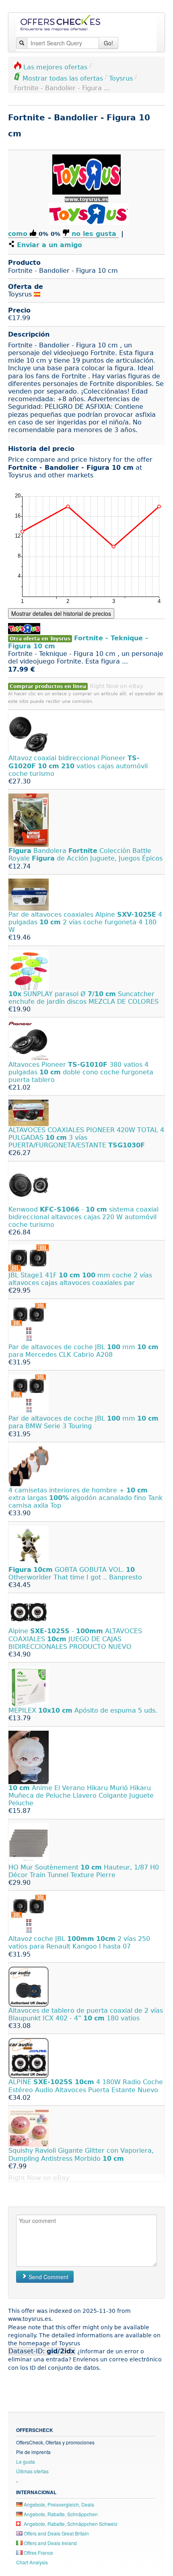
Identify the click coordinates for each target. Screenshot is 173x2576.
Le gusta (26, 2461)
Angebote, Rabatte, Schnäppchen (60, 2514)
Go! (108, 43)
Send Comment (48, 2277)
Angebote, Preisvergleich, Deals (58, 2504)
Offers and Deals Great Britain (56, 2533)
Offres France (38, 2553)
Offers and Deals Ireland (50, 2543)
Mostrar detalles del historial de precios (61, 613)
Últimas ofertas (32, 2471)
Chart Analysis (32, 2562)
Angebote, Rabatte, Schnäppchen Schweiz (70, 2524)
